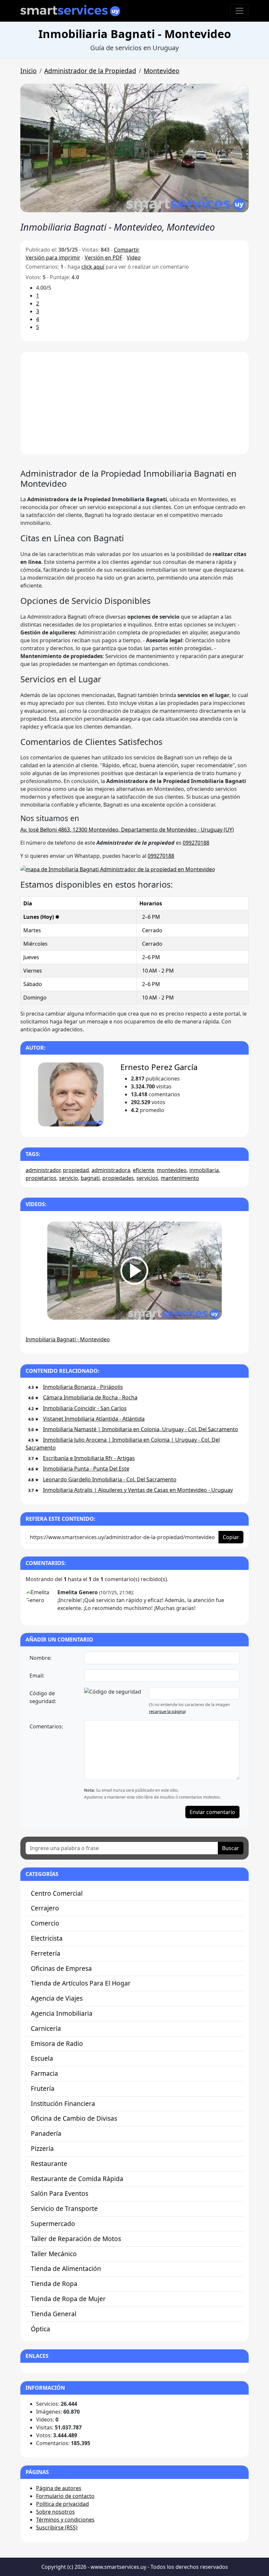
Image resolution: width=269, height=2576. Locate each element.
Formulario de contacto (65, 2496)
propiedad (76, 1170)
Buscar (231, 1848)
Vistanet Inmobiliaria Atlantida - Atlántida (94, 1419)
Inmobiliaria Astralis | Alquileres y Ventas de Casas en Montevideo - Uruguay (138, 1490)
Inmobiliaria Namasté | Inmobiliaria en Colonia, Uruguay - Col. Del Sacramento (141, 1429)
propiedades (118, 1178)
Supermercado (53, 2224)
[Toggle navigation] (239, 11)
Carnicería (46, 2028)
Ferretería (46, 1953)
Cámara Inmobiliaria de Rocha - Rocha (90, 1397)
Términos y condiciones (65, 2520)
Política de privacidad (62, 2504)
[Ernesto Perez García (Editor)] (71, 1094)
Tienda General (54, 2314)
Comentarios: (46, 1726)
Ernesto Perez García (159, 1067)
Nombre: (41, 1658)
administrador (43, 1170)
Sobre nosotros (55, 2512)
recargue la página (167, 1711)
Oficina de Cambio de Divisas (74, 2118)
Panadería (46, 2133)
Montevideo (162, 71)
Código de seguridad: (43, 1697)
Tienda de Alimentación (66, 2268)
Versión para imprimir (53, 258)
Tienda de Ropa (54, 2284)
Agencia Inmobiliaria (62, 2013)
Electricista (47, 1938)
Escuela (42, 2058)
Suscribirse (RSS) (57, 2527)
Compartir (127, 250)
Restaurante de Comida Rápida (77, 2179)
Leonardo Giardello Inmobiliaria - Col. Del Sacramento (110, 1479)
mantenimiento (180, 1178)
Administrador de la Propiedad (90, 71)
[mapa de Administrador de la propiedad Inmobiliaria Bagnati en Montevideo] (118, 869)
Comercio (45, 1923)
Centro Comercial (57, 1893)
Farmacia (44, 2073)
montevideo (172, 1170)
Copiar (231, 1537)
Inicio (29, 71)
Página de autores (59, 2488)
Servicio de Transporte (64, 2208)
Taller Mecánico (54, 2254)
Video (134, 258)
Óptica (41, 2329)
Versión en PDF (103, 258)
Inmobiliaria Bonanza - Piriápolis (83, 1387)
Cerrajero (45, 1908)
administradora (111, 1170)
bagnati (90, 1178)
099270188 (196, 843)
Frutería (43, 2088)
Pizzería (42, 2148)
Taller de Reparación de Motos (76, 2239)
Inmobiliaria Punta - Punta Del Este (86, 1469)
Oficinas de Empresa (61, 1968)
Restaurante (49, 2164)
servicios (147, 1178)
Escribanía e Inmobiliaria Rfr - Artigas (89, 1458)
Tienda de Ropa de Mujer (68, 2299)
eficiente (144, 1170)
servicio (69, 1178)
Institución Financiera (63, 2103)
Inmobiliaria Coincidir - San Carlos (85, 1408)
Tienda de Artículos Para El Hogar (81, 1983)
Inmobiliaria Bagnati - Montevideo (68, 1339)
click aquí (93, 267)
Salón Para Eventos (60, 2193)
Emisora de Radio (57, 2043)
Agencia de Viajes (57, 1998)
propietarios (41, 1178)
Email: (37, 1676)
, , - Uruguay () (127, 830)
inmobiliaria (204, 1170)
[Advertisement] (134, 403)
